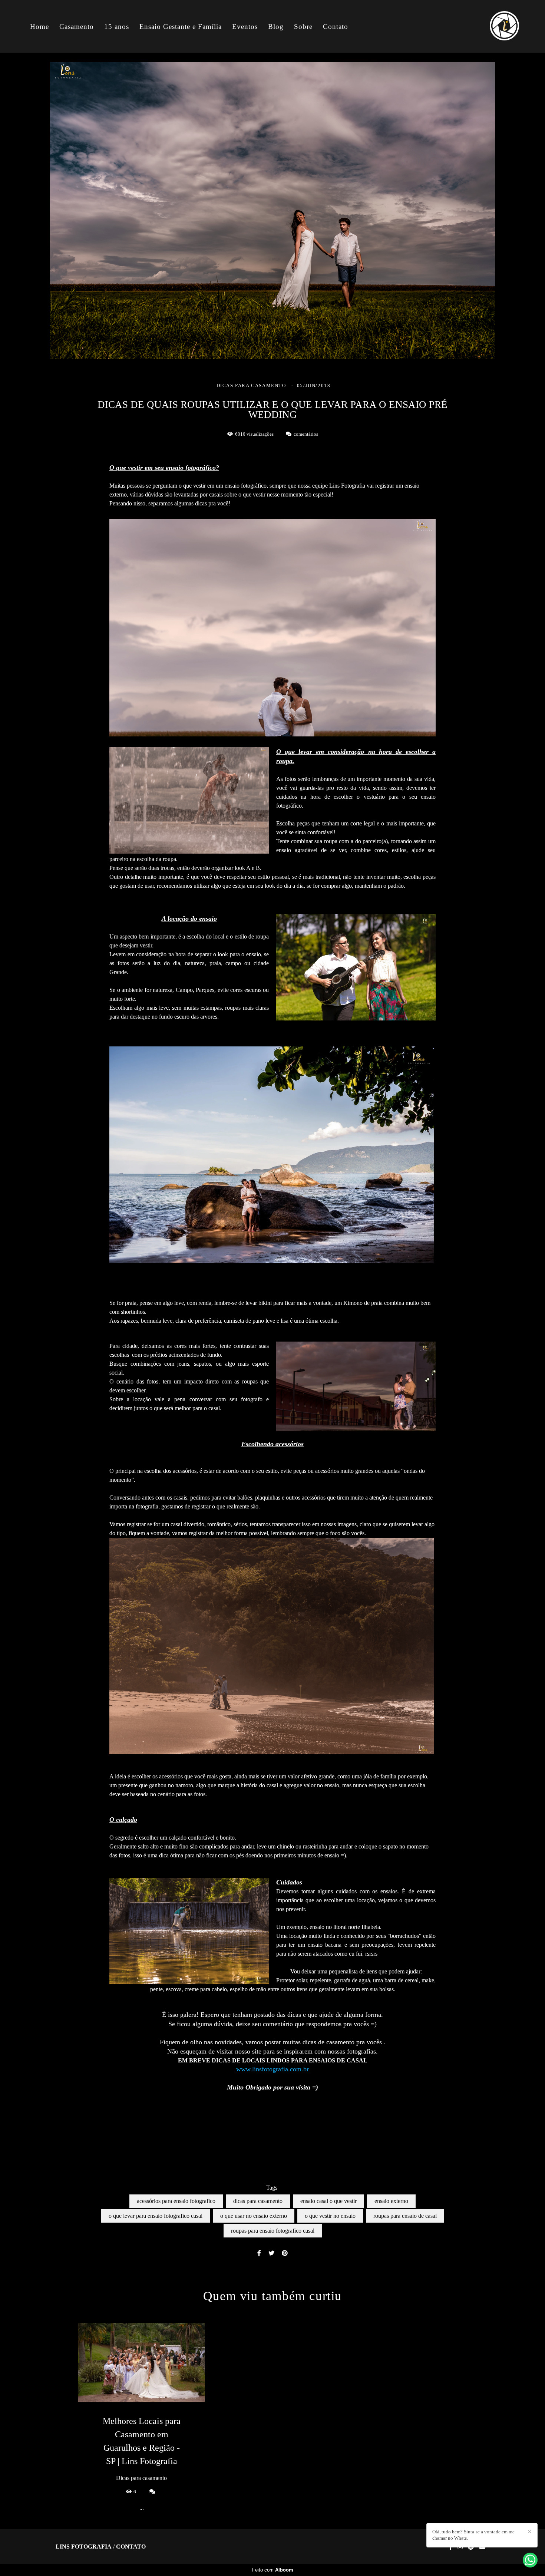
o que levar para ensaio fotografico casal (156, 2216)
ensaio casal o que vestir (328, 2201)
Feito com (273, 2570)
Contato (336, 27)
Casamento (77, 27)
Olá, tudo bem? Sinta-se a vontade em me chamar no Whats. (473, 2535)
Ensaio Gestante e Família (181, 27)
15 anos (117, 27)
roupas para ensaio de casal (405, 2216)
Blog (276, 27)
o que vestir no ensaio (330, 2216)
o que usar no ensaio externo (254, 2216)
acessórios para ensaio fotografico (176, 2201)
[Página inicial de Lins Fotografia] (494, 26)
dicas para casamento (258, 2201)
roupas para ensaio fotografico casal (273, 2231)
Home (39, 27)
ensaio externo (391, 2201)
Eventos (245, 27)
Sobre (303, 27)
